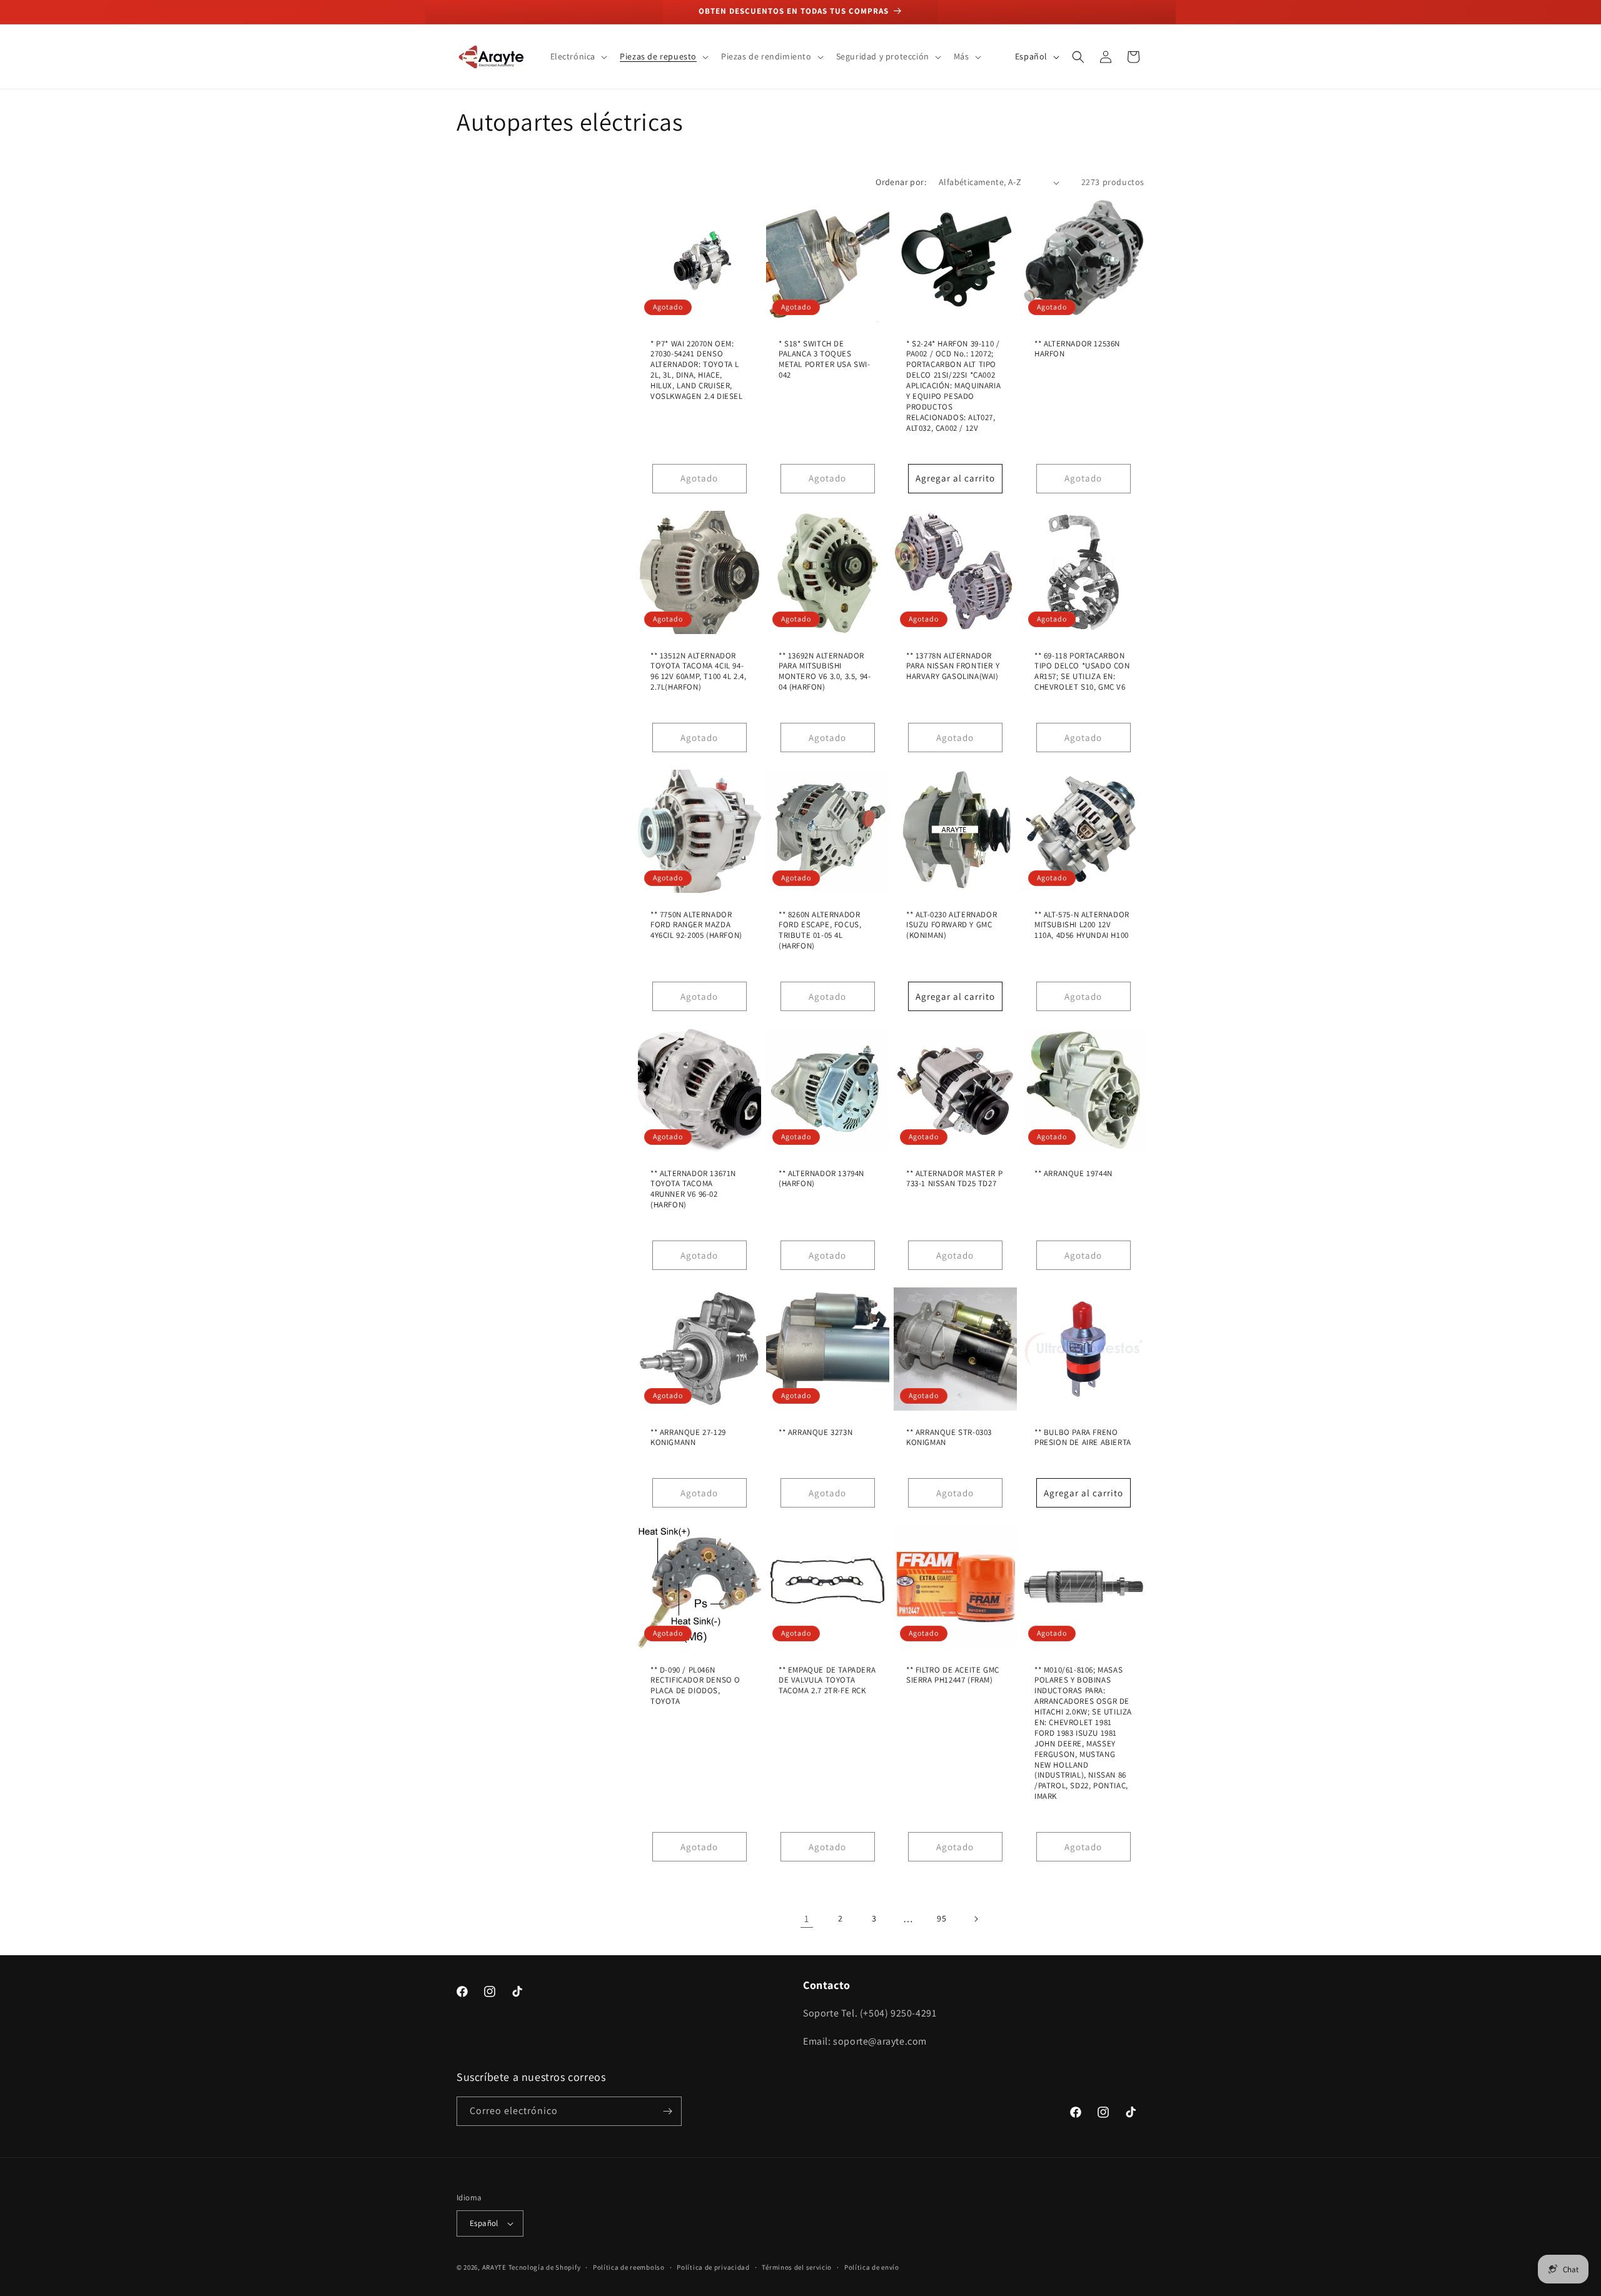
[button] (578, 56)
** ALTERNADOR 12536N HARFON (1077, 349)
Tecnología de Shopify (545, 2267)
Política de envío (872, 2267)
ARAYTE (494, 2267)
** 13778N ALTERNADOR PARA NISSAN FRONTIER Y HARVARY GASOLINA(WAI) (953, 666)
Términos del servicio (797, 2267)
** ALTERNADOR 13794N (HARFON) (821, 1178)
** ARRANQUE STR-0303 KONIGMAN (949, 1437)
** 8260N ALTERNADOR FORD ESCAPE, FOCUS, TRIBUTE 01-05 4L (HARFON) (820, 930)
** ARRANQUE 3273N (816, 1432)
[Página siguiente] (976, 1919)
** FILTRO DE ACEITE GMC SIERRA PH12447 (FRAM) (953, 1675)
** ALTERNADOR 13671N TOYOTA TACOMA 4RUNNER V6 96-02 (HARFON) (693, 1189)
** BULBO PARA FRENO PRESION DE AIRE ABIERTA (1083, 1437)
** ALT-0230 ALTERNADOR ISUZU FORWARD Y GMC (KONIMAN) (952, 925)
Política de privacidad (713, 2267)
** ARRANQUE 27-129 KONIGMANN (688, 1437)
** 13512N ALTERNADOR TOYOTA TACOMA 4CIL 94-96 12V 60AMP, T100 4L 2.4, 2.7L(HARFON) (699, 671)
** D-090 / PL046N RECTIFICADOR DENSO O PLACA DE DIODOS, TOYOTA (695, 1685)
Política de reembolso (629, 2267)
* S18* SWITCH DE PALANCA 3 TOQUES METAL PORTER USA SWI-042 (825, 360)
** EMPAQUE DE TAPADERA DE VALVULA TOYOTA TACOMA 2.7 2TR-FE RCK (827, 1680)
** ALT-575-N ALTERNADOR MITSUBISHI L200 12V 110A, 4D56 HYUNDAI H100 (1082, 925)
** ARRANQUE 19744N (1073, 1173)
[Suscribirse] (667, 2111)
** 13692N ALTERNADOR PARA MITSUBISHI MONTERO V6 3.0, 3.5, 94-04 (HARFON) (825, 671)
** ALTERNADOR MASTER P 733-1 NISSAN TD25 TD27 (954, 1178)
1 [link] (807, 1919)
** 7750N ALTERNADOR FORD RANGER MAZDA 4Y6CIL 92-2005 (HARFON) (696, 925)
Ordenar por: (901, 182)
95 (942, 1918)
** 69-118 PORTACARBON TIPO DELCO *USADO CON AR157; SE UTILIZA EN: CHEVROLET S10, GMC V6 (1082, 671)
